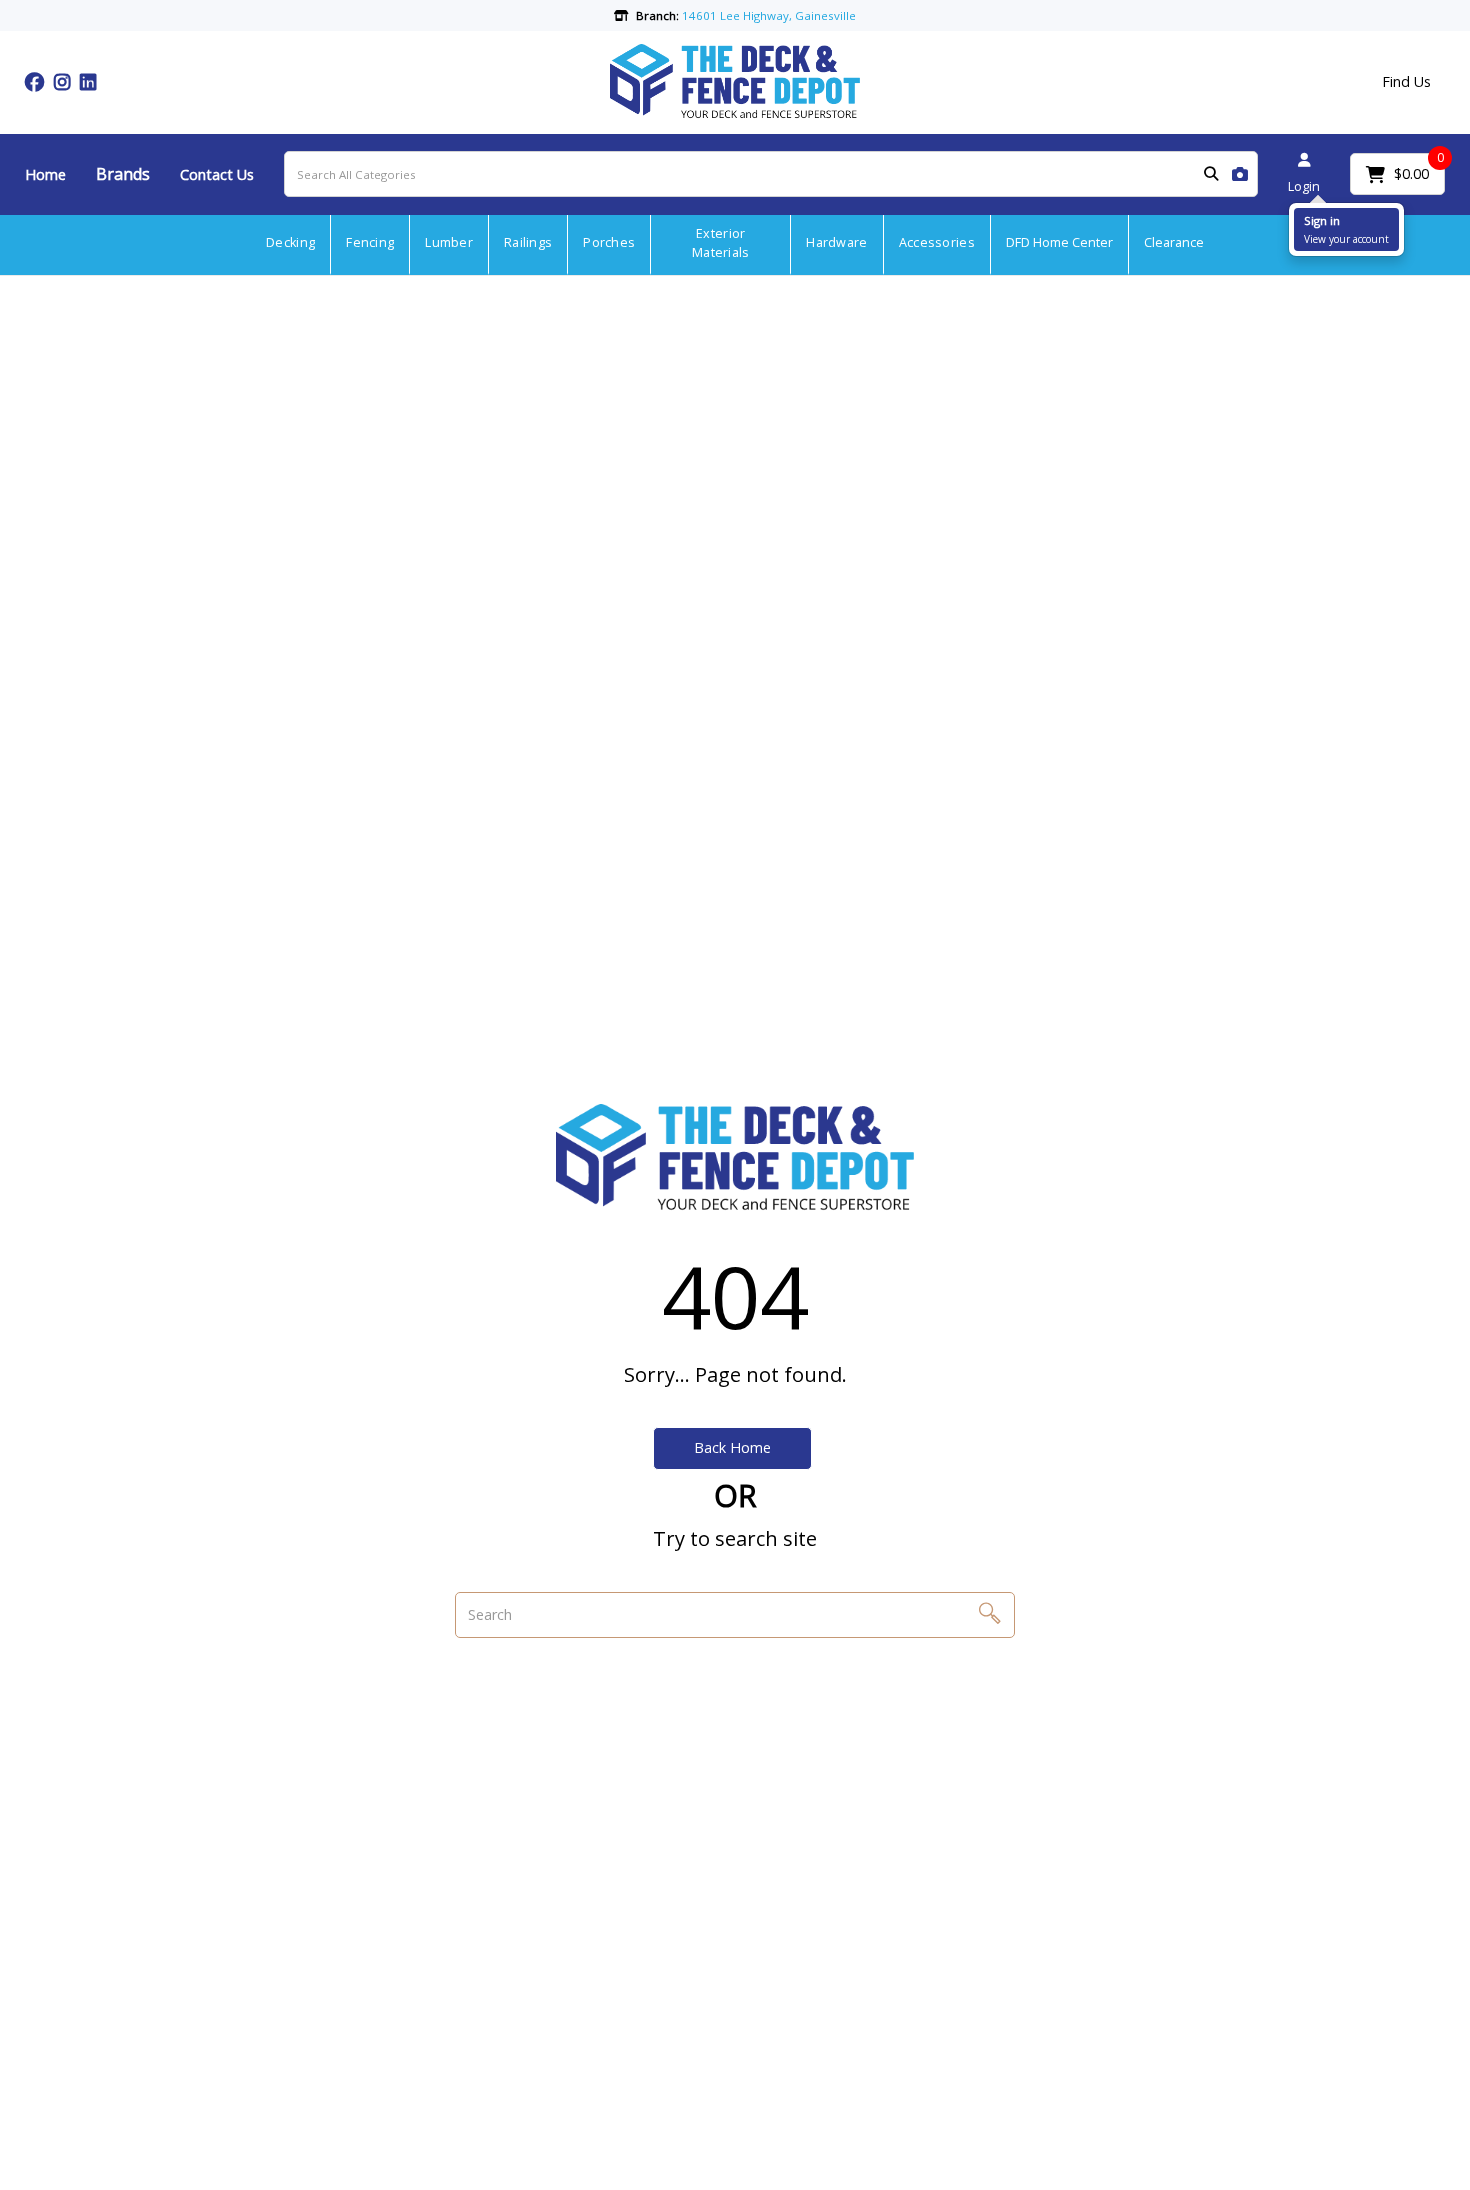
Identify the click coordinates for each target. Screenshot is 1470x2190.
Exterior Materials (721, 243)
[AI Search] (1240, 174)
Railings (528, 242)
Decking (290, 242)
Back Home (732, 1447)
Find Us (1406, 81)
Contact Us (217, 174)
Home (45, 174)
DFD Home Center (1059, 242)
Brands (123, 174)
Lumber (449, 242)
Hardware (836, 242)
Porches (609, 242)
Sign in (1322, 220)
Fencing (370, 242)
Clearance (1174, 242)
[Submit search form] (1211, 174)
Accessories (937, 242)
